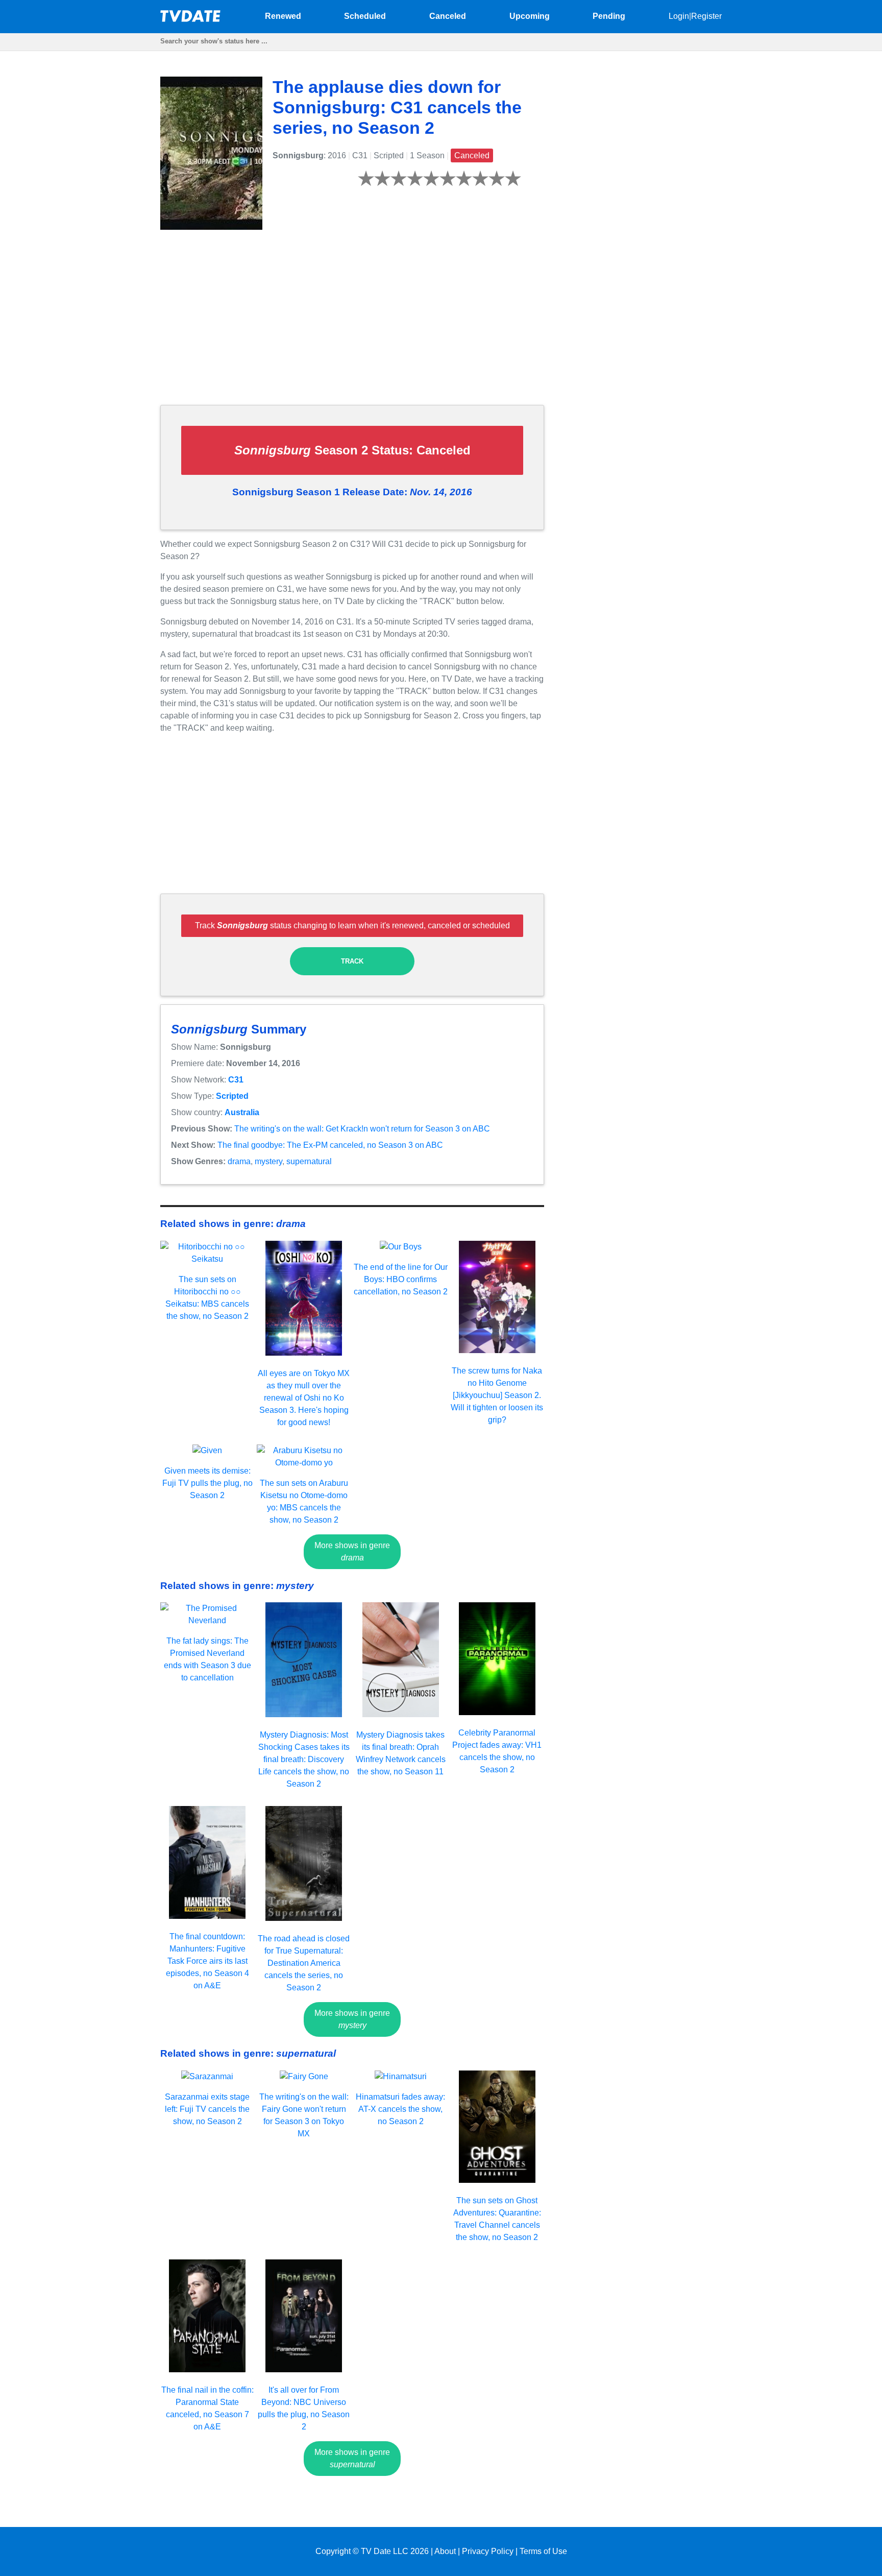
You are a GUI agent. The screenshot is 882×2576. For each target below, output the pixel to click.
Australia (242, 1112)
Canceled (448, 16)
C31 (236, 1080)
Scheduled (365, 16)
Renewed (283, 16)
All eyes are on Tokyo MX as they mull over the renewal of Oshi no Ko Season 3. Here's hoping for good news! (304, 1398)
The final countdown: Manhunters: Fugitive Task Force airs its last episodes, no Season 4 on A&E (207, 1961)
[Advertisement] (352, 325)
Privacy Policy (488, 2551)
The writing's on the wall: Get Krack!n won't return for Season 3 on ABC (362, 1129)
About (445, 2551)
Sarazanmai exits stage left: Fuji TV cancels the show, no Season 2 (207, 2109)
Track (352, 961)
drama (239, 1161)
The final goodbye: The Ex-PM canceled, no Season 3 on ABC (330, 1145)
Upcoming (530, 16)
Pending (609, 16)
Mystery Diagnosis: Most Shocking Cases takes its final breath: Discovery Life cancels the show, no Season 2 (304, 1759)
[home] (191, 19)
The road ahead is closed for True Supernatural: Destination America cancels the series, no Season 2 (304, 1963)
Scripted (232, 1096)
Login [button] (679, 16)
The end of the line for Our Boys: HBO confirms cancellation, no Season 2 (401, 1279)
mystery (268, 1161)
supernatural (309, 1161)
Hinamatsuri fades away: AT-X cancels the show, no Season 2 (400, 2109)
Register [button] (706, 16)
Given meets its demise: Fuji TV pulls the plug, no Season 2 (207, 1483)
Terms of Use (543, 2551)
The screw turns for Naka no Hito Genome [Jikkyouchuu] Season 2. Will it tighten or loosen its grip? (497, 1395)
